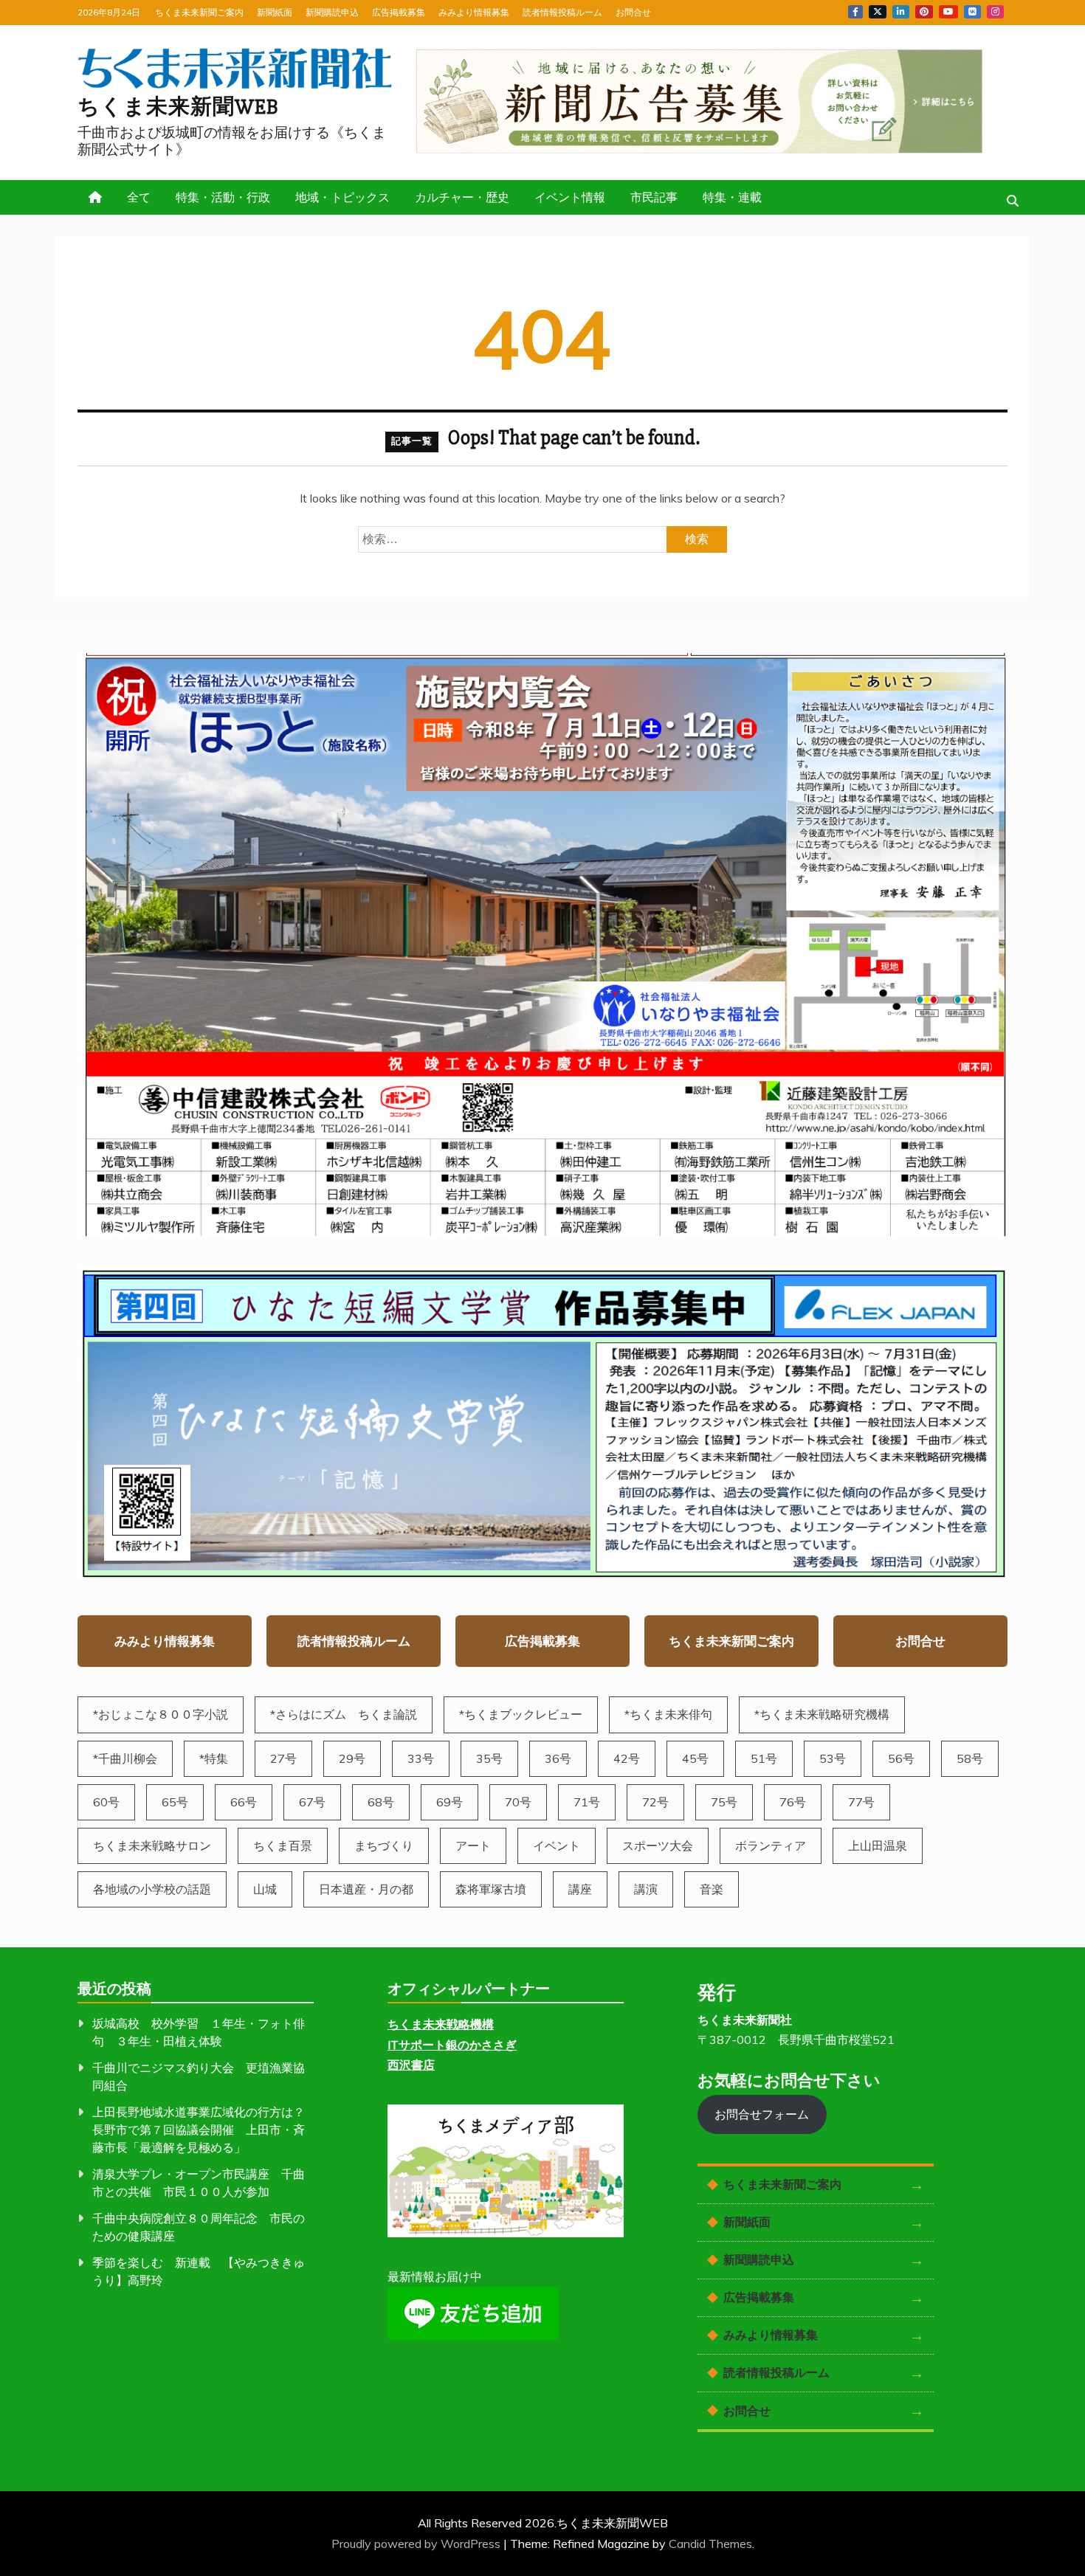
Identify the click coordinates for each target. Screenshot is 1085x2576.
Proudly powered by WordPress (417, 2544)
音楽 (712, 1889)
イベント (557, 1845)
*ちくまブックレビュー (521, 1714)
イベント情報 (570, 197)
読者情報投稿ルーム (562, 12)
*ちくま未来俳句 (668, 1714)
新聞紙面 (275, 12)
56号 (901, 1758)
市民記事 (654, 197)
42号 (627, 1758)
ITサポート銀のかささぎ (452, 2045)
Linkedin (901, 12)
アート (473, 1845)
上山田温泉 (878, 1845)
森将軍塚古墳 (491, 1889)
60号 (106, 1802)
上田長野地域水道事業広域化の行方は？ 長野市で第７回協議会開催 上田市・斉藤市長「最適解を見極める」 (204, 2130)
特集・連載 (732, 197)
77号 (861, 1802)
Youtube (948, 12)
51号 (764, 1758)
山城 (265, 1889)
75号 (724, 1802)
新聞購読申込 (332, 12)
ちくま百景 (283, 1845)
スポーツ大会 (658, 1845)
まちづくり (384, 1845)
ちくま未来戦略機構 (441, 2024)
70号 (518, 1802)
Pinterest (924, 12)
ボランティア (771, 1845)
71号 (587, 1802)
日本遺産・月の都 (366, 1889)
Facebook (855, 12)
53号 (833, 1758)
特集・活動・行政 (223, 197)
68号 (381, 1802)
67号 (312, 1802)
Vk (972, 12)
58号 (970, 1758)
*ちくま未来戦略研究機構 (822, 1714)
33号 (421, 1758)
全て (139, 197)
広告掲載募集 (399, 12)
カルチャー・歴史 (462, 197)
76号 (793, 1802)
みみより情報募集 (474, 12)
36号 (558, 1758)
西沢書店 (411, 2065)
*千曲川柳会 (125, 1758)
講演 (646, 1889)
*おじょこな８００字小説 (161, 1714)
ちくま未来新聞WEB (178, 107)
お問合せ (633, 12)
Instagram (995, 12)
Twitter (878, 12)
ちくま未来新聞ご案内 (199, 12)
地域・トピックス (342, 197)
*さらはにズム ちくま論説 (344, 1714)
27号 (283, 1758)
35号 (489, 1758)
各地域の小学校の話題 (152, 1889)
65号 (175, 1802)
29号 (352, 1758)
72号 (655, 1802)
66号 (244, 1802)
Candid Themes (710, 2544)
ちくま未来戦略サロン (152, 1845)
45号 (695, 1758)
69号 (449, 1802)
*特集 (214, 1758)
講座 (580, 1889)
